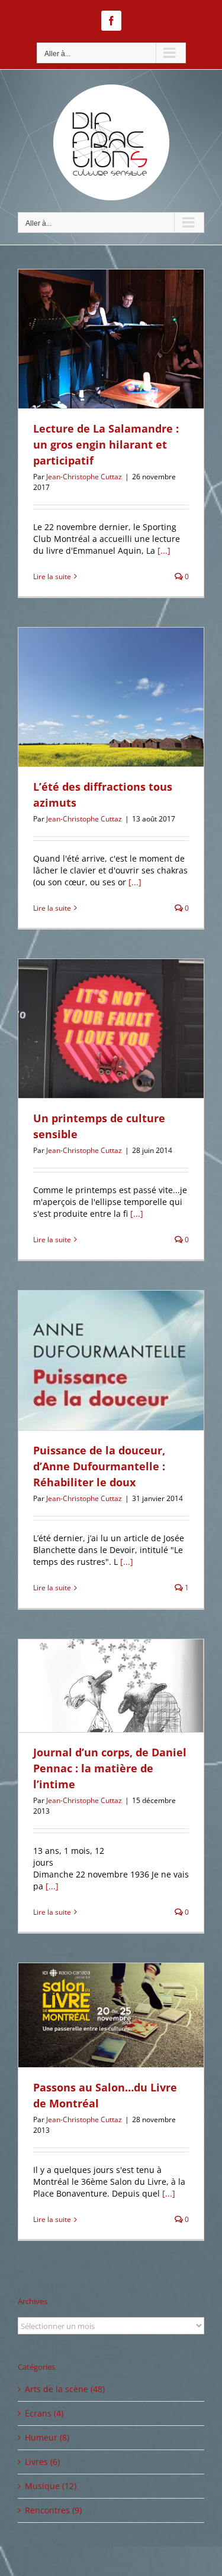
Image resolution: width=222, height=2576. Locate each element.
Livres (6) (42, 2462)
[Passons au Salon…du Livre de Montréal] (111, 2015)
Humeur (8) (47, 2437)
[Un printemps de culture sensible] (111, 1029)
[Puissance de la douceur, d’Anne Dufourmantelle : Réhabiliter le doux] (111, 1360)
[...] (164, 550)
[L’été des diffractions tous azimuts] (111, 697)
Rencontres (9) (53, 2510)
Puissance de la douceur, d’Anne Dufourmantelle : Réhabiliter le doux (99, 1466)
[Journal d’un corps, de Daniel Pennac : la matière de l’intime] (111, 1686)
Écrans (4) (44, 2413)
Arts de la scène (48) (65, 2389)
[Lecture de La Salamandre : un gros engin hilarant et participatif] (111, 339)
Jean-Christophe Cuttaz (84, 477)
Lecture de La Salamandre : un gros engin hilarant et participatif (106, 444)
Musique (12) (51, 2486)
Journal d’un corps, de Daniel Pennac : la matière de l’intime (110, 1768)
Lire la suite (52, 576)
